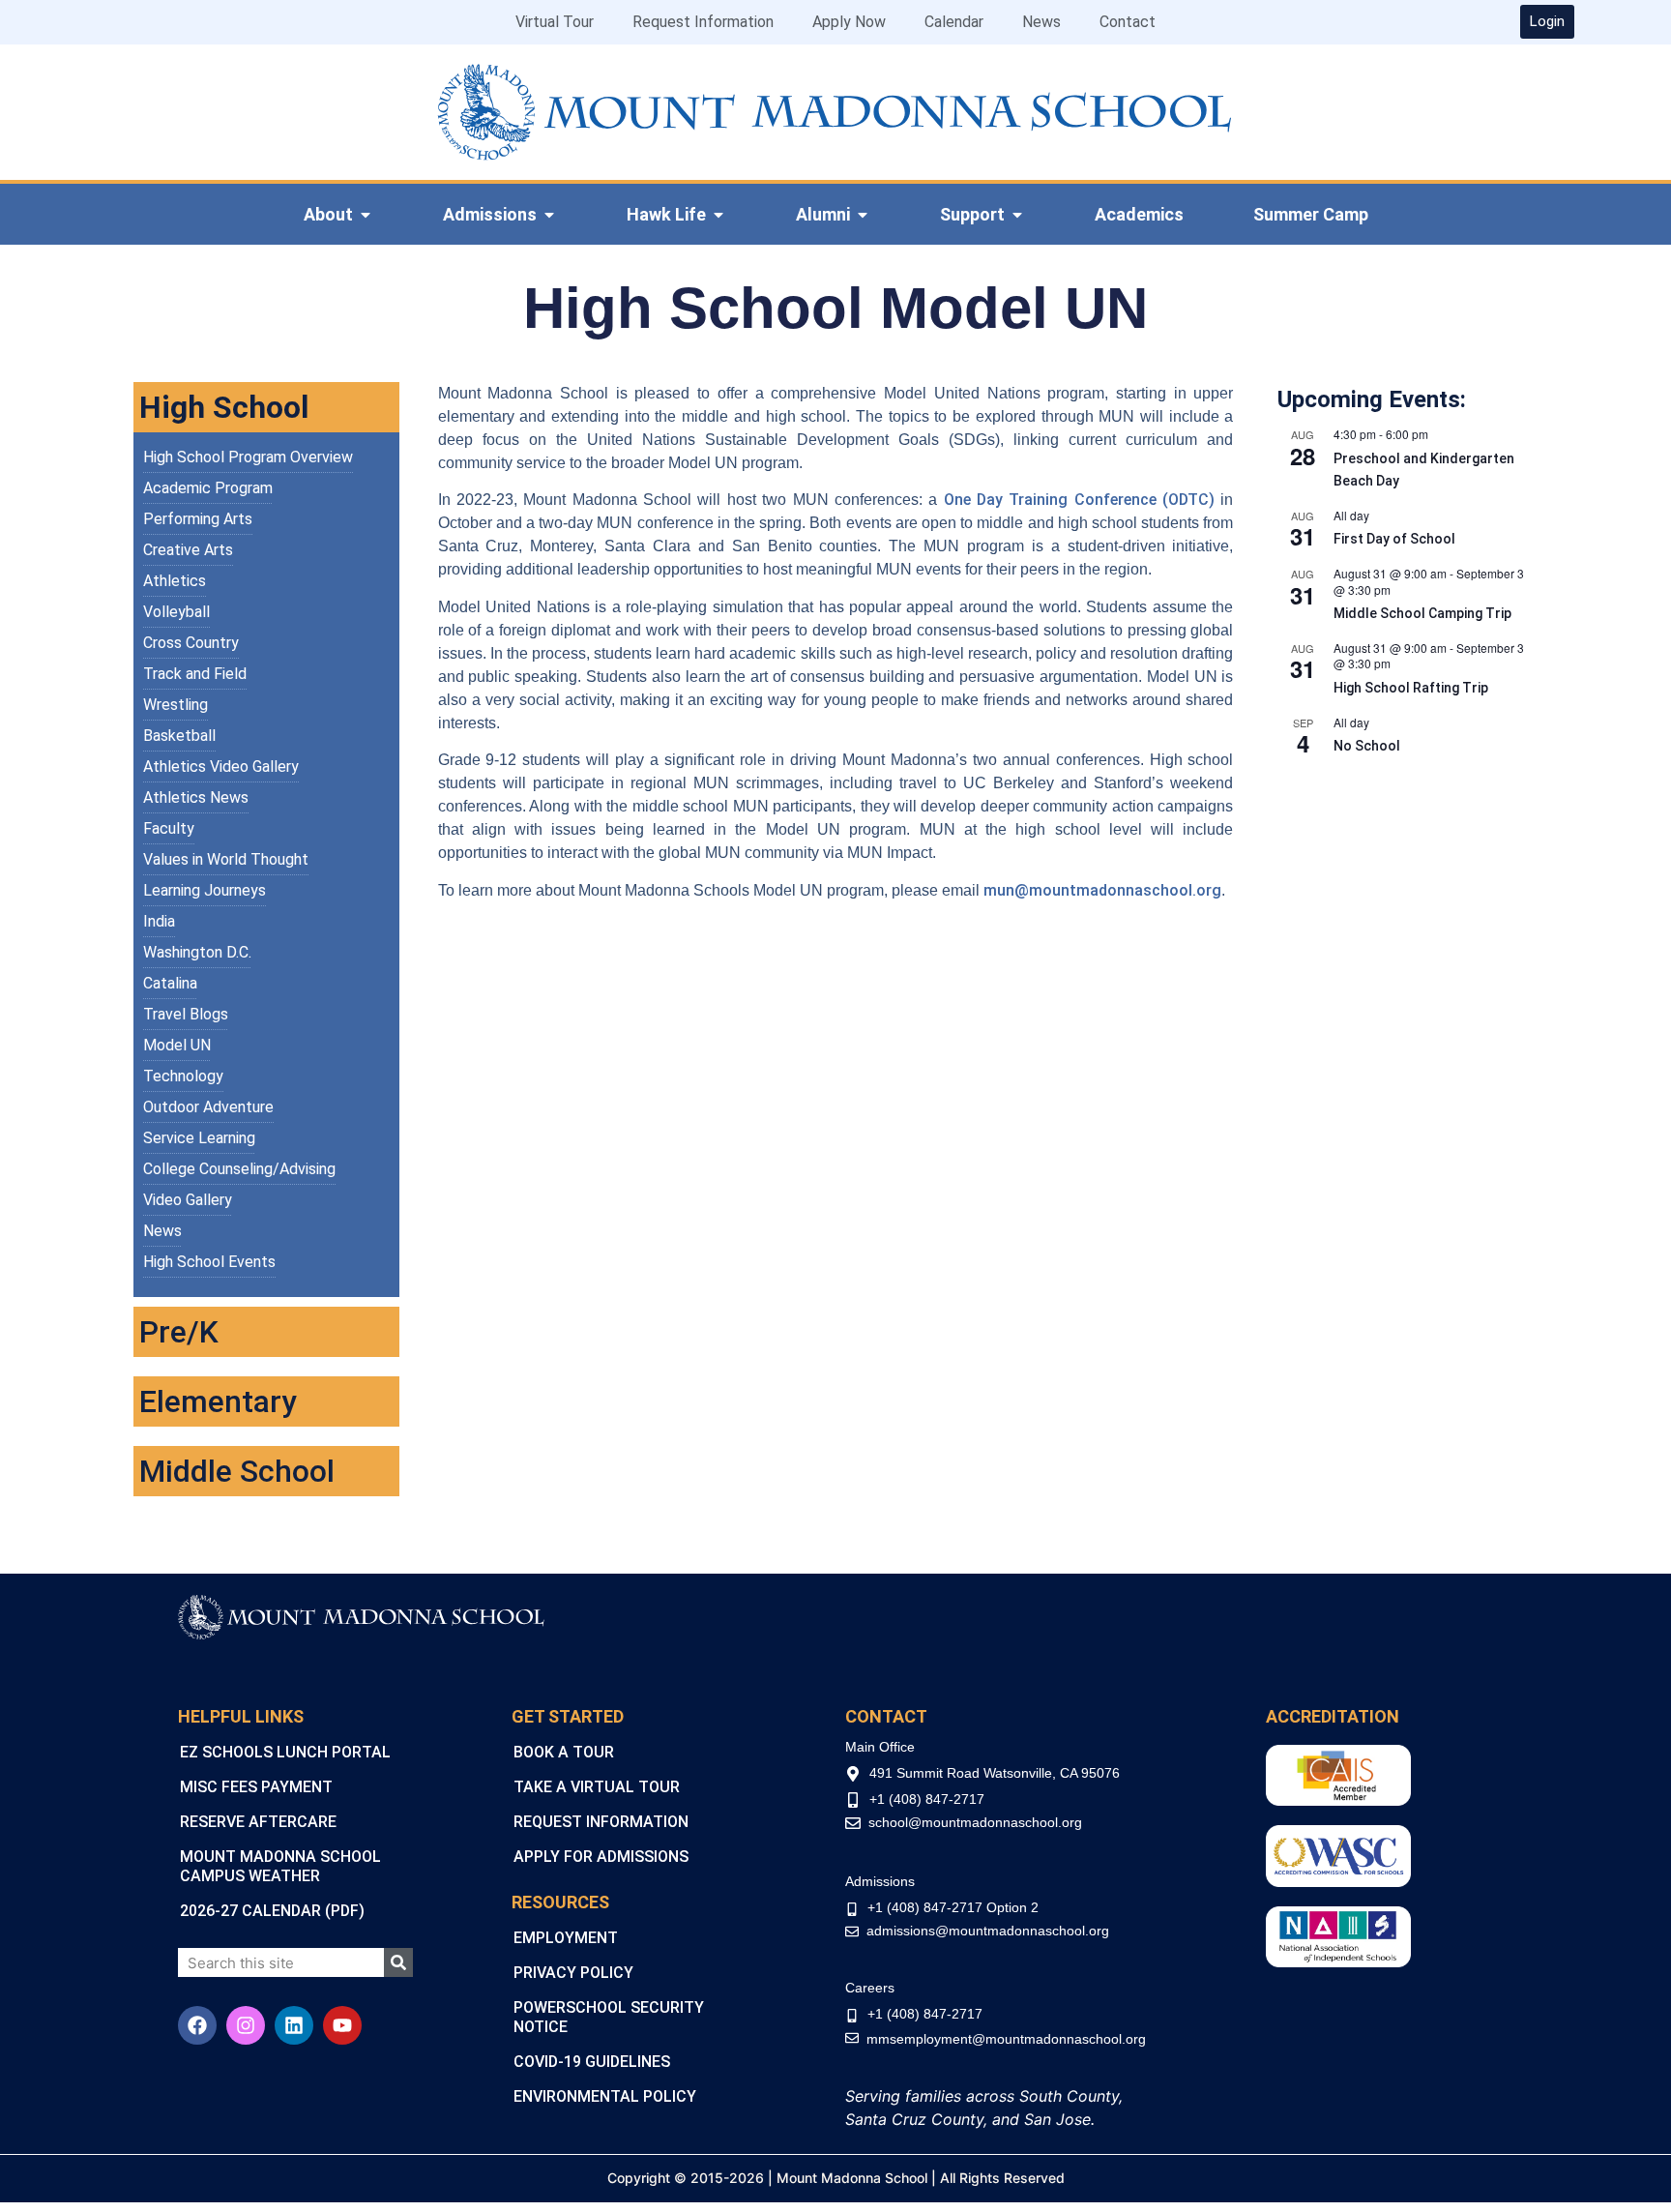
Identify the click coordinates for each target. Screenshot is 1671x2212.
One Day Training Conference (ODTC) (1079, 500)
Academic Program (208, 488)
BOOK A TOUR (564, 1752)
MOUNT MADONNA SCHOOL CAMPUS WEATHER (280, 1866)
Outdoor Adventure (208, 1107)
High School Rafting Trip (1411, 688)
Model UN (177, 1045)
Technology (183, 1076)
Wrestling (176, 705)
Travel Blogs (186, 1014)
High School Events (209, 1262)
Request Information (703, 22)
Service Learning (199, 1138)
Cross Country (191, 643)
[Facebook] (197, 2025)
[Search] (398, 1962)
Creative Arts (188, 550)
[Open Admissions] (549, 215)
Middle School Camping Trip (1422, 613)
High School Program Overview (248, 457)
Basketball (179, 736)
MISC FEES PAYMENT (256, 1787)
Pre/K (179, 1332)
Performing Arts (198, 519)
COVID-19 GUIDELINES (592, 2062)
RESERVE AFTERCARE (258, 1822)
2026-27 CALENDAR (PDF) (272, 1911)
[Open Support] (1017, 215)
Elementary (218, 1401)
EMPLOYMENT (566, 1938)
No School (1367, 746)
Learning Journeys (205, 890)
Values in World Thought (226, 859)
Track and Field (195, 674)
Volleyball (176, 612)
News (1041, 22)
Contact (1128, 22)
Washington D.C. (197, 952)
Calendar (954, 22)
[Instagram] (246, 2025)
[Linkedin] (294, 2025)
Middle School (237, 1471)
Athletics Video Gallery (221, 767)
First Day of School (1394, 539)
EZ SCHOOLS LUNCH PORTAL (285, 1752)
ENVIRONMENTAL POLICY (605, 2096)
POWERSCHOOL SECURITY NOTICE (609, 2017)
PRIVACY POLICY (573, 1973)
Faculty (169, 828)
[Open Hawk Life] (718, 215)
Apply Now (849, 22)
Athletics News (196, 797)
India (159, 921)
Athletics (175, 581)
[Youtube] (342, 2025)
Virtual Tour (555, 22)
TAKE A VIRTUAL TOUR (597, 1787)
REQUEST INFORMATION (601, 1822)
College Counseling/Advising (239, 1169)
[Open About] (366, 215)
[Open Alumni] (863, 215)
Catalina (170, 983)
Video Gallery (188, 1200)
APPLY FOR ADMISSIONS (601, 1857)
